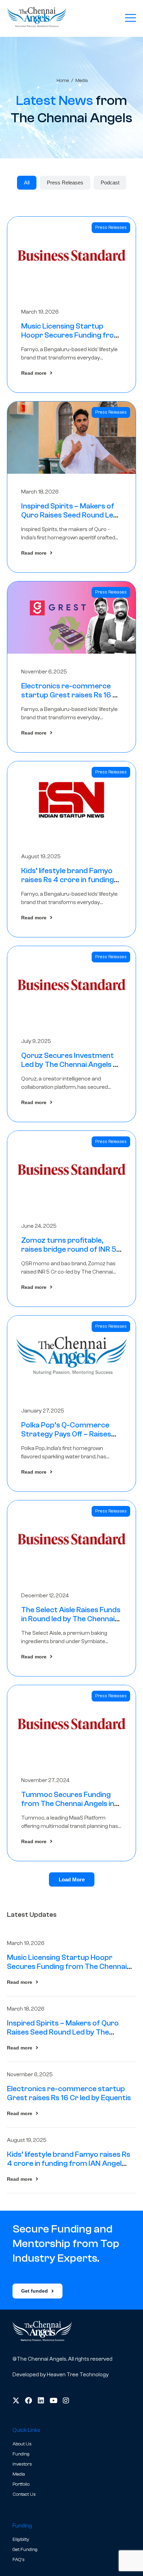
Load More (72, 1879)
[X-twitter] (16, 2401)
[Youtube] (53, 2401)
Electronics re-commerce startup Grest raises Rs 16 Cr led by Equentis (71, 695)
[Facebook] (28, 2401)
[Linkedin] (41, 2401)
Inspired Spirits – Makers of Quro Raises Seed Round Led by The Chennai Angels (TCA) (70, 515)
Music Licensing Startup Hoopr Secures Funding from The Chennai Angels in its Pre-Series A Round (67, 1966)
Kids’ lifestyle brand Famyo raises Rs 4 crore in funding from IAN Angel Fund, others (70, 880)
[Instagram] (66, 2401)
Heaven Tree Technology (78, 2375)
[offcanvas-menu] (131, 18)
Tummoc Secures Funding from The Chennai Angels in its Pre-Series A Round (68, 1804)
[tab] (27, 183)
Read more (34, 373)
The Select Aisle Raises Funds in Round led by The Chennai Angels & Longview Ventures (71, 1619)
